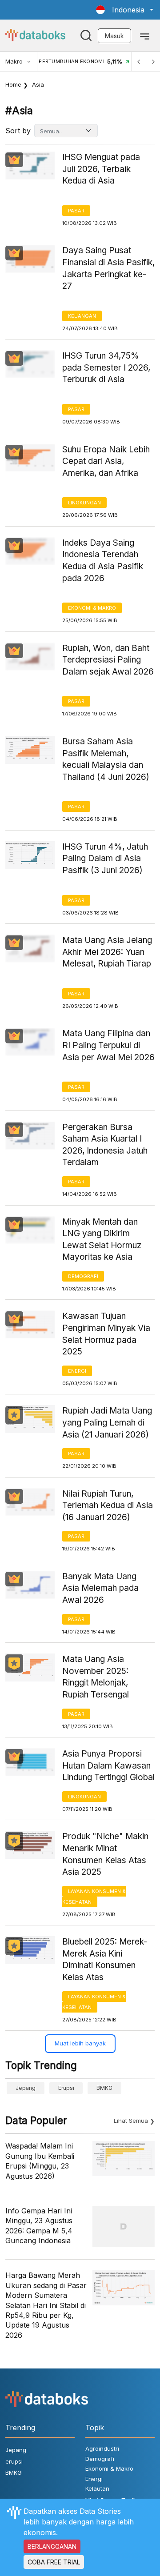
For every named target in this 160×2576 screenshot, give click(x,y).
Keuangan (82, 316)
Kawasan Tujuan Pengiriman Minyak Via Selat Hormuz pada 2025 (106, 1334)
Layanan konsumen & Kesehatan (94, 1897)
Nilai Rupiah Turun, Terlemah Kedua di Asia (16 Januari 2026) (108, 1506)
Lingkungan (84, 503)
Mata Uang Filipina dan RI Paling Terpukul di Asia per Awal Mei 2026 (108, 1045)
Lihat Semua (131, 2121)
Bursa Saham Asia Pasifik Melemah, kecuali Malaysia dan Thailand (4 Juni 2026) (106, 759)
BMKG (104, 2088)
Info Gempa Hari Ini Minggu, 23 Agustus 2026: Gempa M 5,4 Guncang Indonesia (39, 2226)
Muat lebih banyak (80, 2043)
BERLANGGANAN (52, 2546)
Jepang (26, 2088)
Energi (77, 1371)
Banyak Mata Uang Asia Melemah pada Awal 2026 (100, 1588)
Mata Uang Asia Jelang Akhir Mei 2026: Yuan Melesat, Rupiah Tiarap (107, 952)
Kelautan (97, 2488)
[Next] (153, 62)
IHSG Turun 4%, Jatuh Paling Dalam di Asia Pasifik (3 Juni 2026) (105, 859)
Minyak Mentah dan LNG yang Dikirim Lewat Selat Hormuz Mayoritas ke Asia (102, 1240)
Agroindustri (102, 2448)
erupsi (66, 2088)
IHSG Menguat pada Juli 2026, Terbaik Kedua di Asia (101, 169)
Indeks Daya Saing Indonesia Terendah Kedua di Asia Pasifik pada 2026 (103, 561)
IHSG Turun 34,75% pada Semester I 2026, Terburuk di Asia (106, 367)
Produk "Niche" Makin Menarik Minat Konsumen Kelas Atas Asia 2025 (105, 1854)
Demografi (83, 1276)
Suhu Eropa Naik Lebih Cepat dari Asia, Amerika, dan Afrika (106, 461)
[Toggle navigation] (145, 36)
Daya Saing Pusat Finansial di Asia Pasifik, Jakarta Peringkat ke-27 (108, 268)
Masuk (114, 36)
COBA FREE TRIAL (54, 2562)
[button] (125, 10)
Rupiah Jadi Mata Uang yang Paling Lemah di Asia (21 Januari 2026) (107, 1422)
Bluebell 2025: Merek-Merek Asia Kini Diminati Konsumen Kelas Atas (105, 1959)
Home (13, 84)
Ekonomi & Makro (92, 608)
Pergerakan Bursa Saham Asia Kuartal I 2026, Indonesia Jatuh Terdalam (105, 1145)
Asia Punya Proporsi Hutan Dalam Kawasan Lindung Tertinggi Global (108, 1765)
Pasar (76, 211)
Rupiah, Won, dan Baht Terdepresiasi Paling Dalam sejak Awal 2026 (108, 660)
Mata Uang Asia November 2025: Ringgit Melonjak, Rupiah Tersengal (96, 1677)
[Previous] (139, 62)
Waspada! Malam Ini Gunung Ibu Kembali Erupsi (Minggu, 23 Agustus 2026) (40, 2161)
